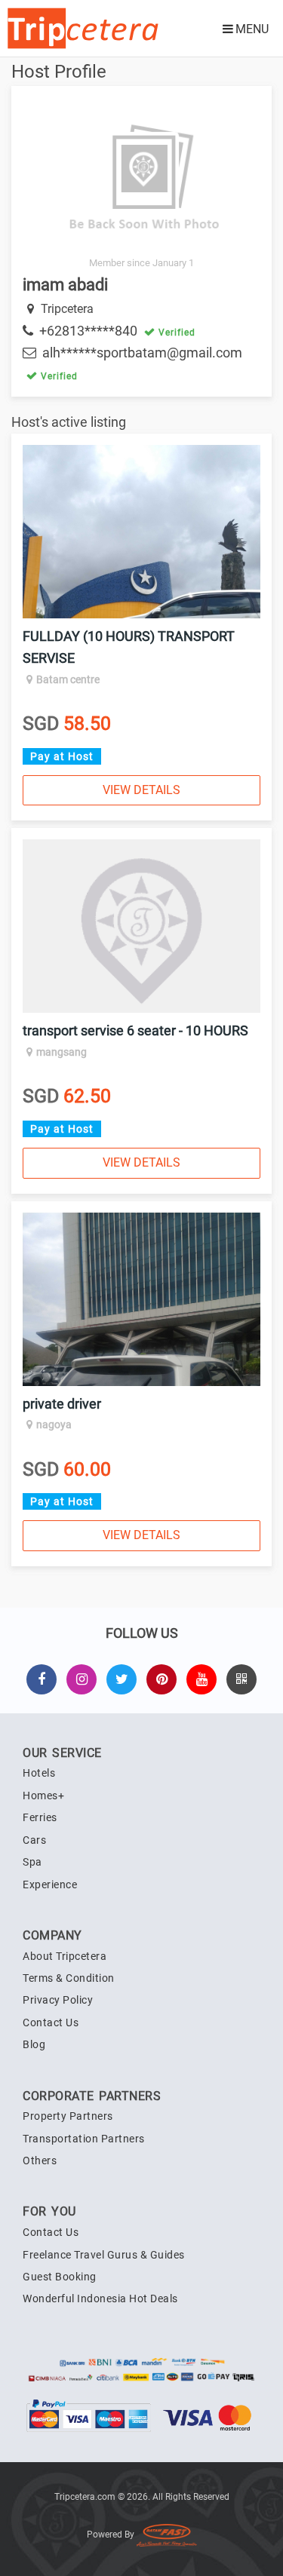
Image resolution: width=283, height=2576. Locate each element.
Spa (32, 1862)
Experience (50, 1884)
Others (40, 2160)
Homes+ (43, 1796)
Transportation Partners (84, 2139)
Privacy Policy (58, 2000)
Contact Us (51, 2022)
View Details (141, 790)
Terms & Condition (69, 1978)
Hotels (39, 1773)
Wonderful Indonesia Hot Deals (100, 2298)
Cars (34, 1840)
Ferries (40, 1817)
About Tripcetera (65, 1956)
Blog (34, 2044)
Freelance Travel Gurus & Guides (104, 2255)
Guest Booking (60, 2277)
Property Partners (68, 2116)
